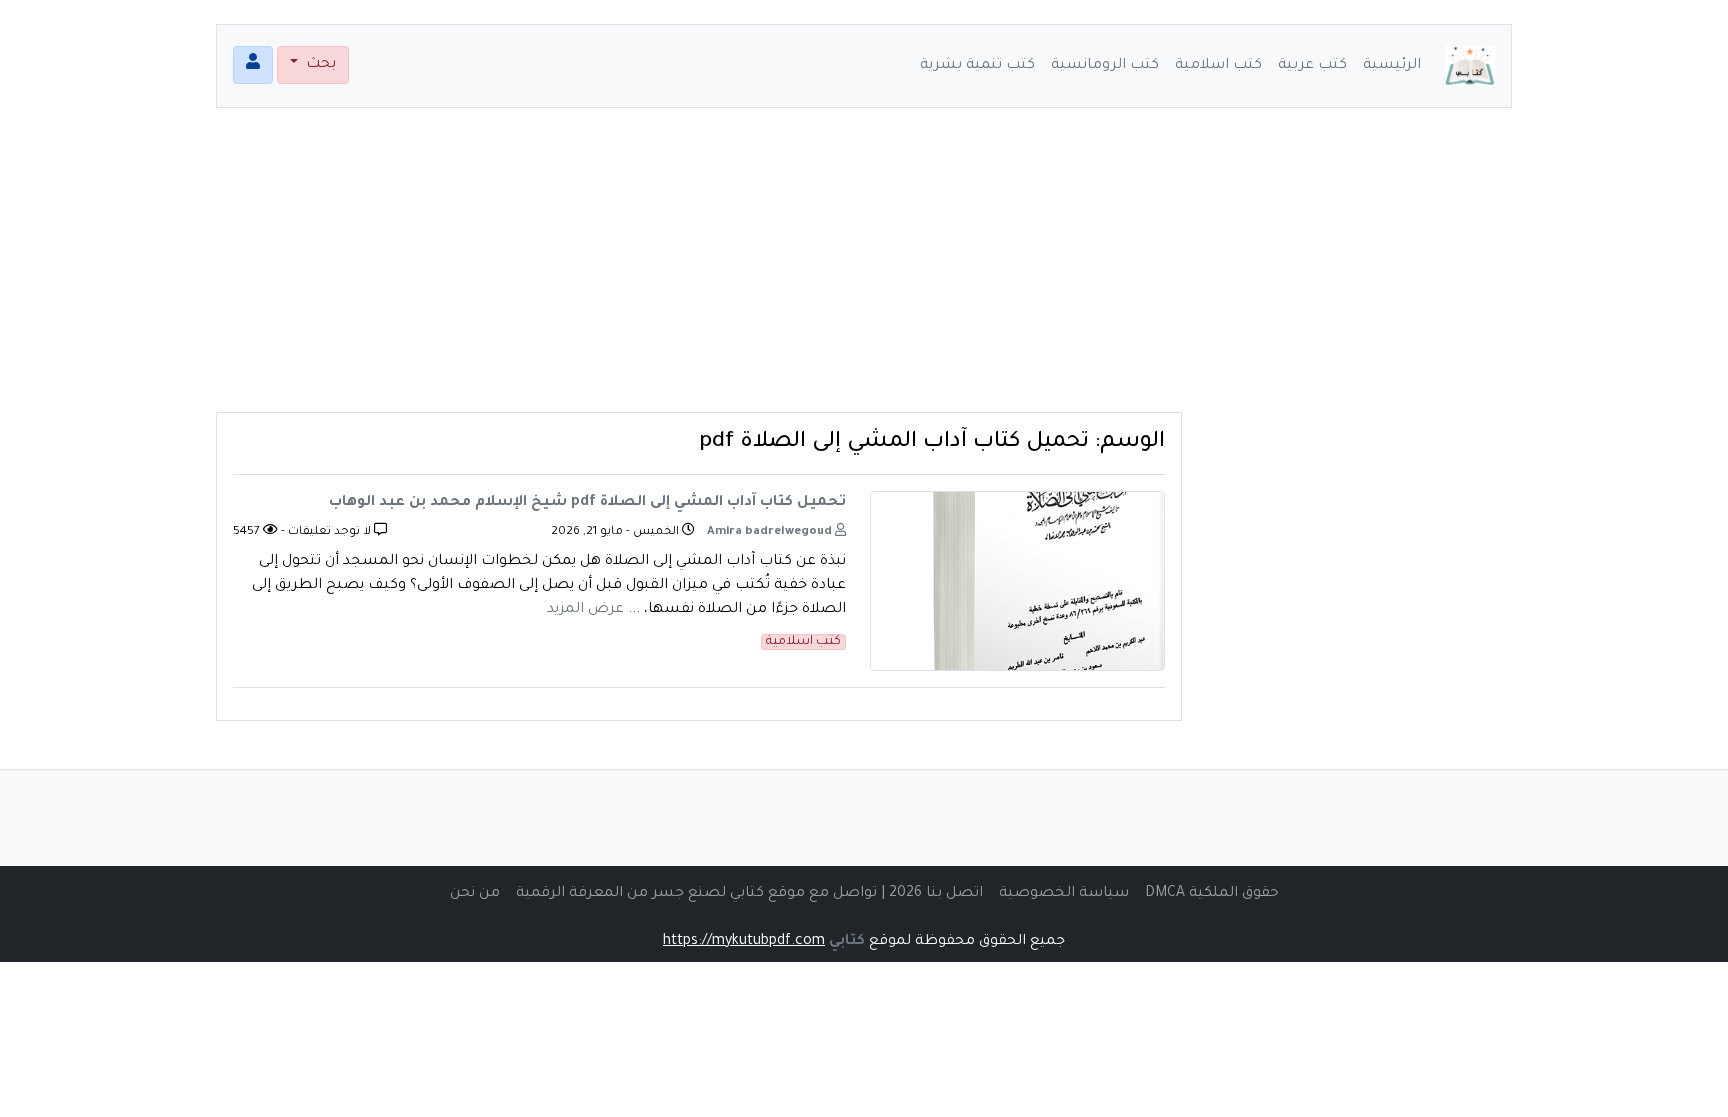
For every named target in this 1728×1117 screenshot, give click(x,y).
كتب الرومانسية (1105, 66)
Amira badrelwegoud (771, 532)
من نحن (475, 894)
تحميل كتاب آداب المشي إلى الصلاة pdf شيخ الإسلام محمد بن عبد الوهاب (587, 503)
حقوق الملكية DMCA (1212, 894)
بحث (319, 65)
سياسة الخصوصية (1064, 894)
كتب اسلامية (1218, 66)
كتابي (847, 942)
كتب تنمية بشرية (977, 66)
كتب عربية (1312, 66)
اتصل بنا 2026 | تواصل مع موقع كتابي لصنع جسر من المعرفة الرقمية (749, 894)
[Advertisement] (864, 272)
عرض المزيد (585, 610)
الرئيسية (1392, 66)
